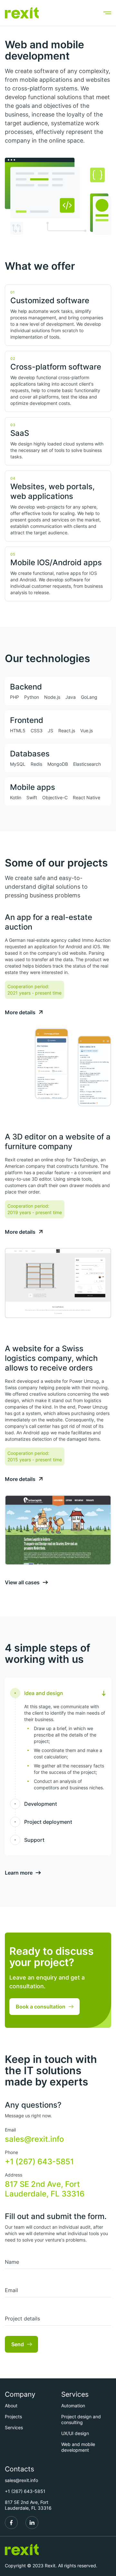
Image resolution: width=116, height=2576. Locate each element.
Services (14, 2427)
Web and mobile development (78, 2447)
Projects (13, 2417)
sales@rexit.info (34, 2139)
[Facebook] (11, 2523)
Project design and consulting (81, 2419)
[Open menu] (107, 13)
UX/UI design (75, 2433)
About (11, 2406)
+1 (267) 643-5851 (39, 2162)
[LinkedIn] (32, 2523)
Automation (73, 2406)
